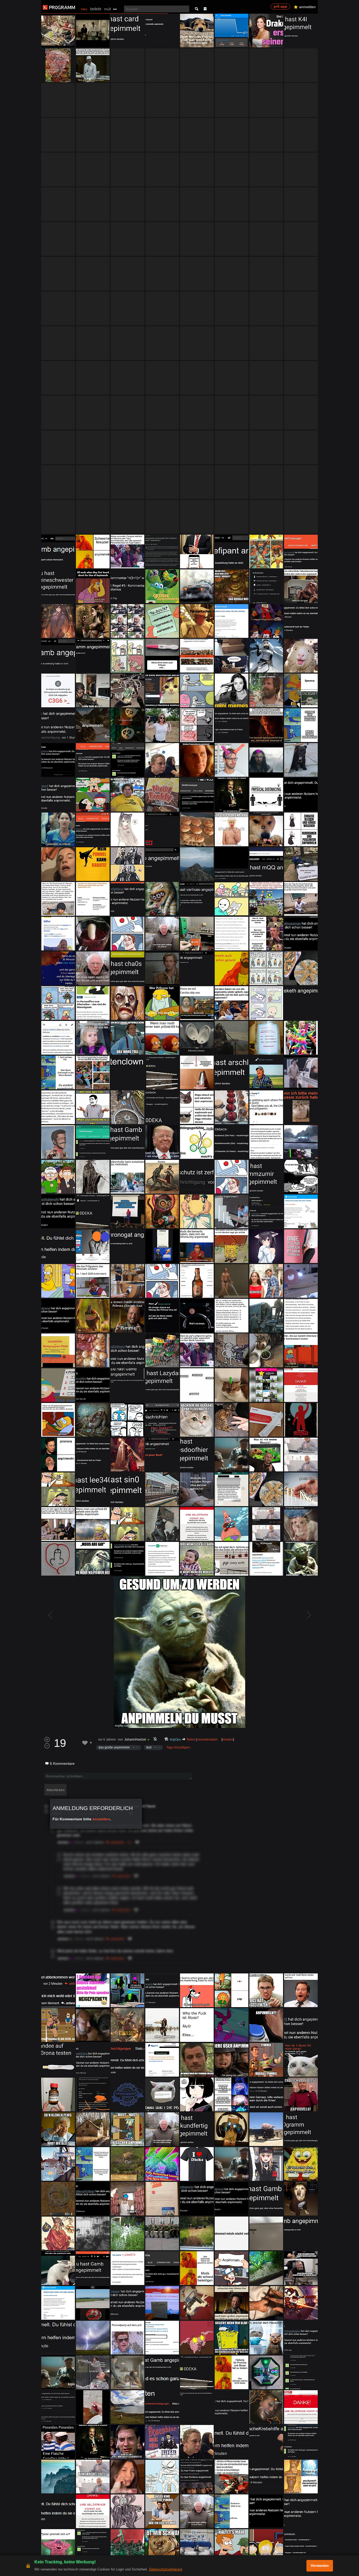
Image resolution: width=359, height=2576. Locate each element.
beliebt (96, 9)
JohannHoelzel (135, 1740)
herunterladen (207, 1740)
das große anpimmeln (114, 1747)
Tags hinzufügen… (180, 1747)
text (149, 1747)
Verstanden (320, 2566)
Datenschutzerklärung (166, 2569)
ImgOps (175, 1740)
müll (107, 9)
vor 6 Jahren (107, 1740)
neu (84, 9)
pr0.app (280, 6)
